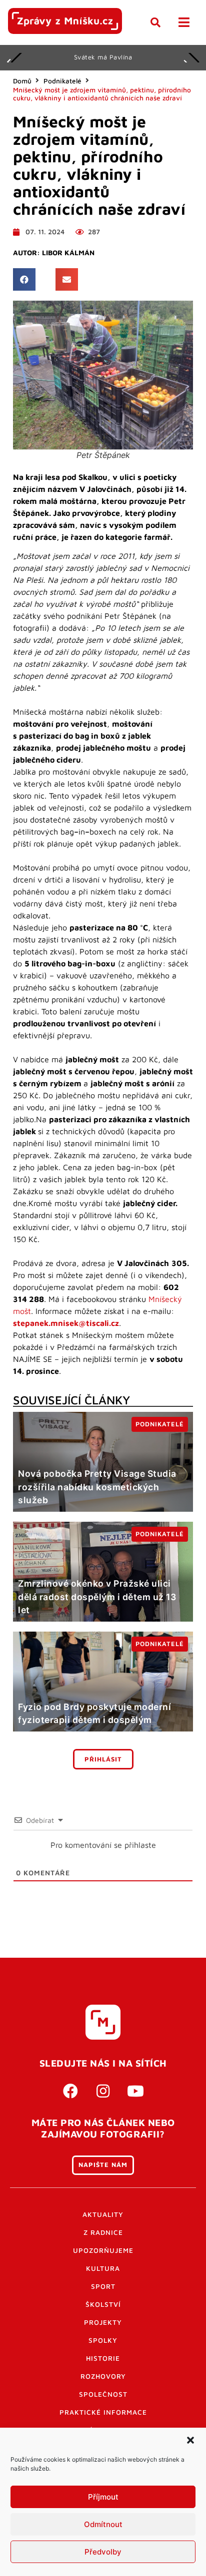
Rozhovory (103, 2376)
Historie (103, 2358)
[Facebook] (70, 2091)
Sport (103, 2286)
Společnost (103, 2394)
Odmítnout (103, 2524)
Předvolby (103, 2552)
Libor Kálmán (68, 253)
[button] (190, 2440)
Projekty (103, 2322)
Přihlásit (103, 1759)
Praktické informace (103, 2412)
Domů (22, 81)
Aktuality (103, 2214)
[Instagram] (103, 2091)
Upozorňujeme (103, 2250)
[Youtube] (135, 2091)
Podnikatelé (62, 81)
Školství (103, 2304)
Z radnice (103, 2232)
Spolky (103, 2340)
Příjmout (103, 2497)
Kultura (103, 2268)
